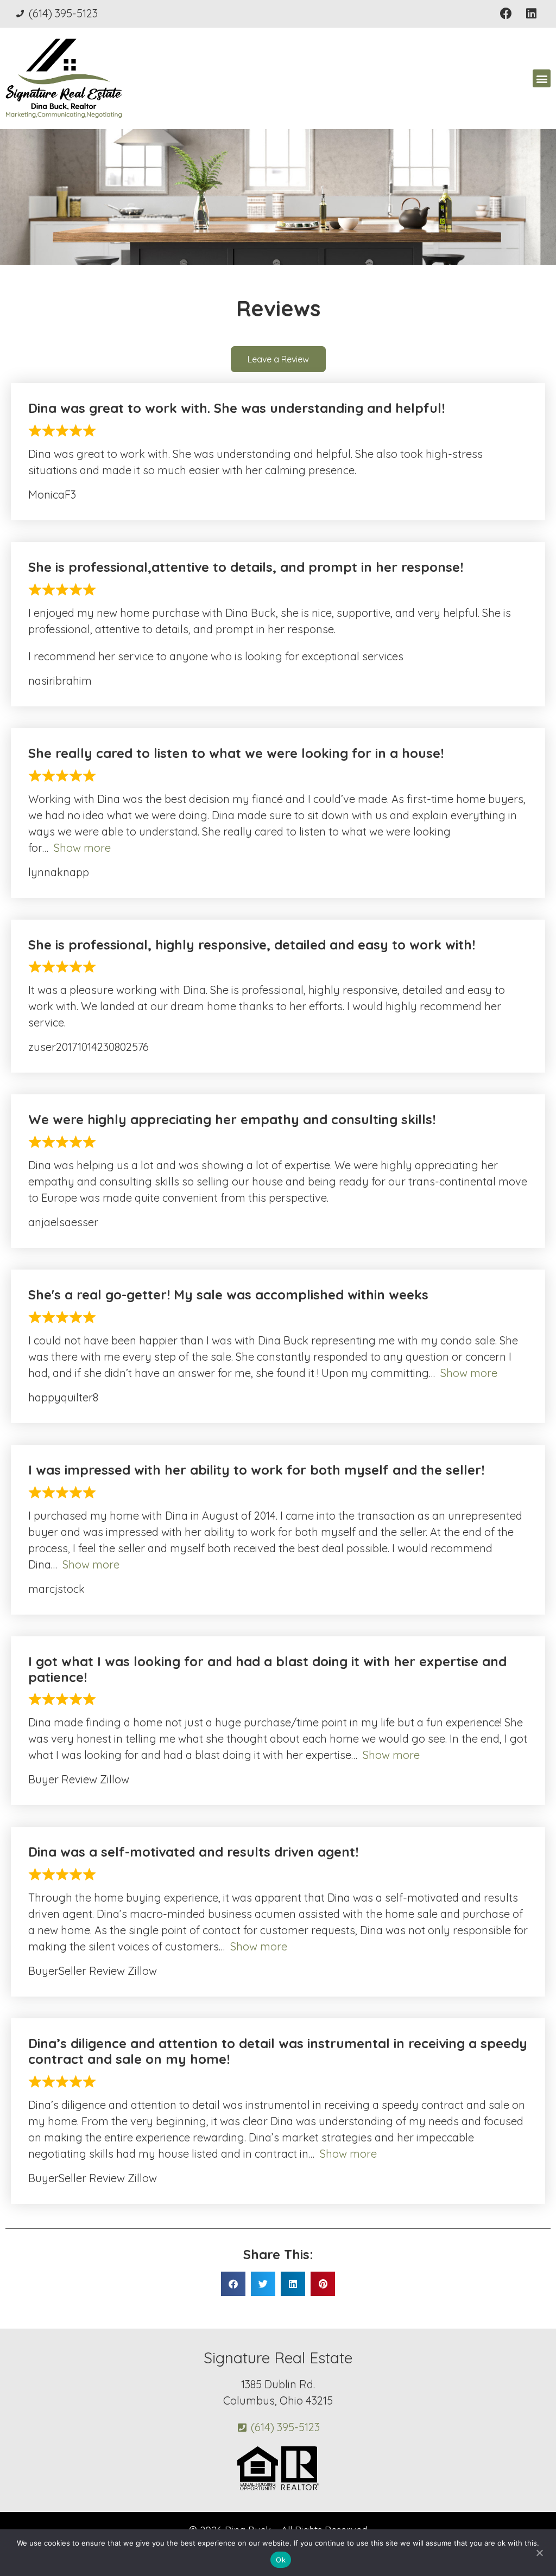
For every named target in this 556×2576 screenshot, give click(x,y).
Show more (82, 848)
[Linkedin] (531, 14)
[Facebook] (506, 14)
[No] (539, 2552)
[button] (542, 78)
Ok (281, 2560)
